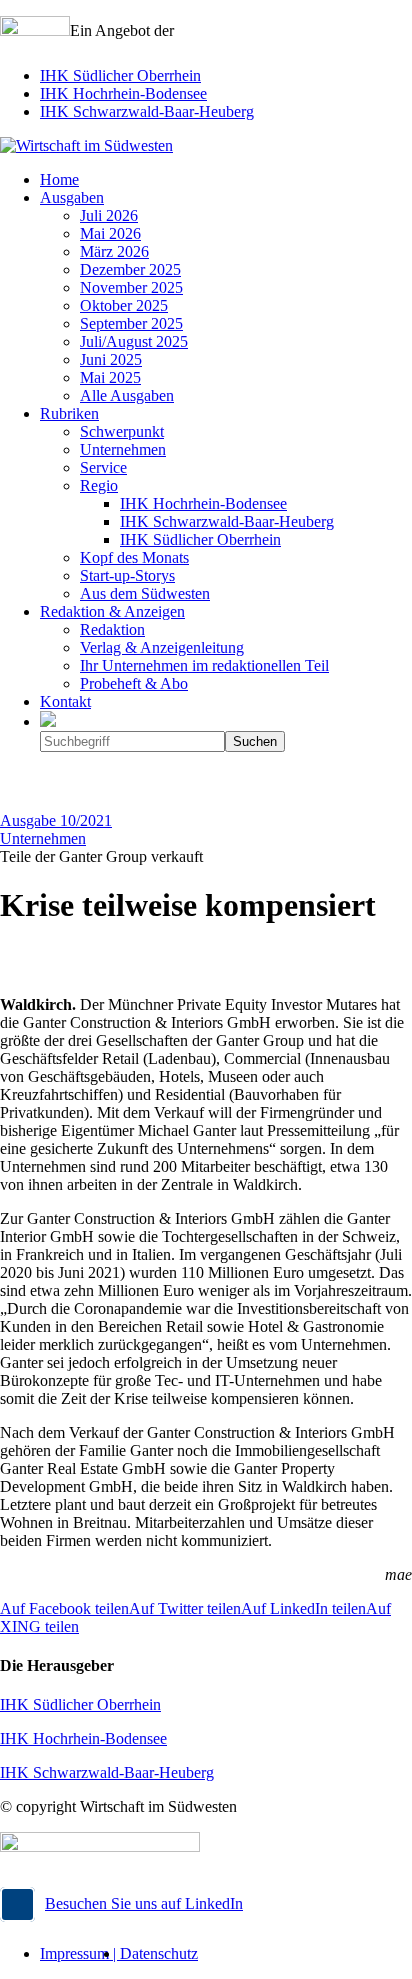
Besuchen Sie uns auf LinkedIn (144, 1903)
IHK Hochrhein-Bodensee (123, 93)
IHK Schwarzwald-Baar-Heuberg (147, 111)
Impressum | (80, 1953)
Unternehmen (43, 838)
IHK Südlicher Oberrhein (120, 75)
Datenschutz (159, 1953)
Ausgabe (56, 820)
